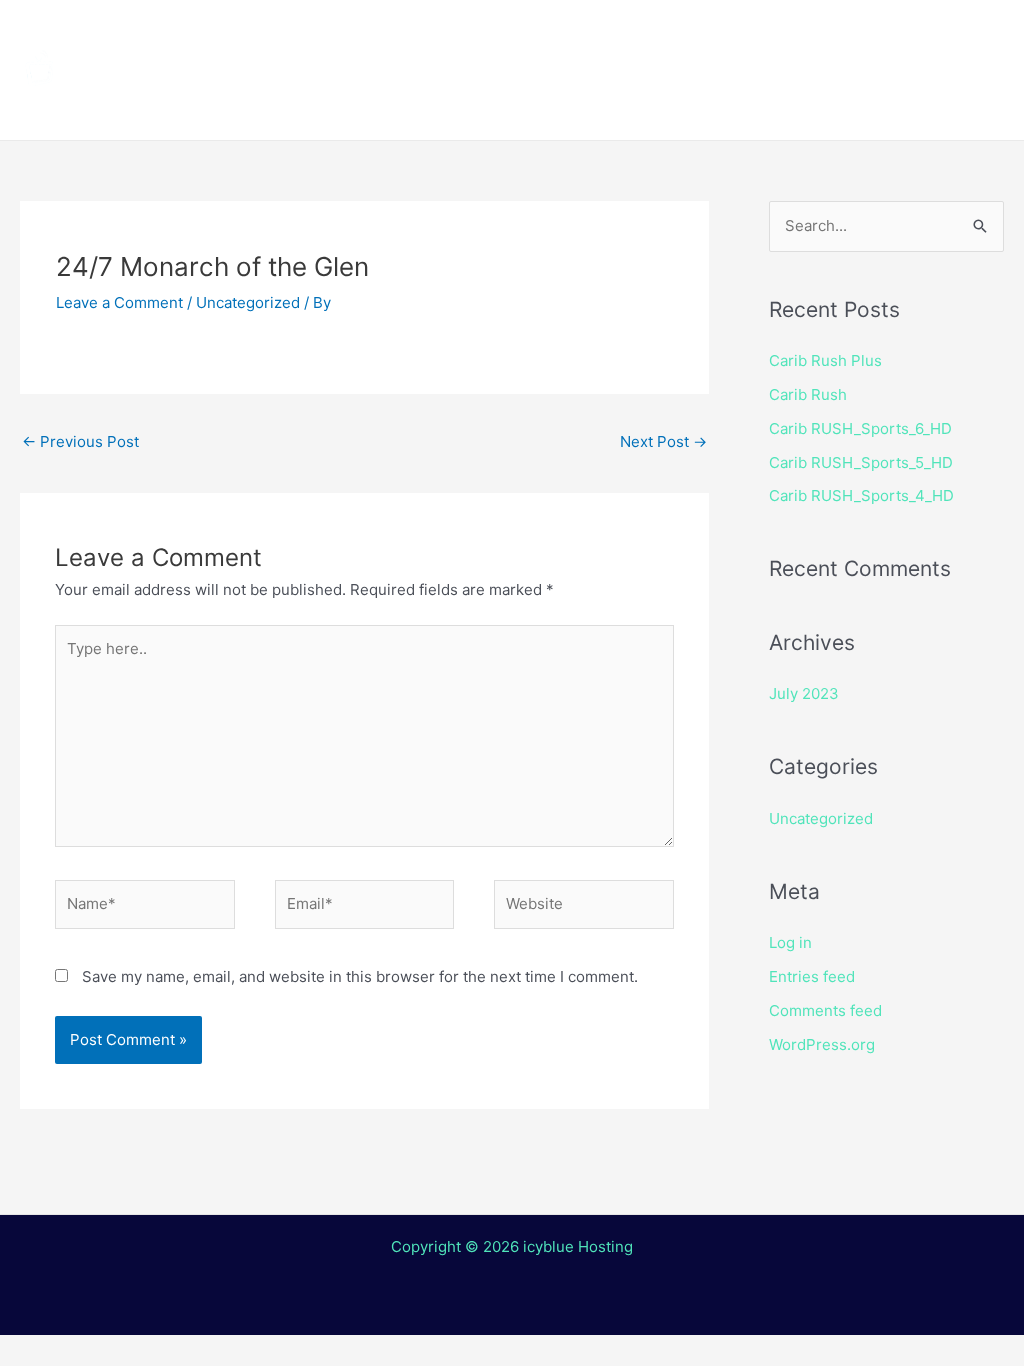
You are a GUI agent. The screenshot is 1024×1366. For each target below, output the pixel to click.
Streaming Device (792, 35)
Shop (932, 35)
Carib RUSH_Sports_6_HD (860, 428)
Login (745, 105)
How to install (611, 35)
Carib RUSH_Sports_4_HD (861, 495)
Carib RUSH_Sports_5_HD (861, 462)
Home (360, 35)
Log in (790, 942)
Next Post (663, 441)
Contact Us (634, 105)
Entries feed (812, 976)
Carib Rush (808, 394)
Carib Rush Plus (825, 360)
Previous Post (80, 441)
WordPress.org (822, 1044)
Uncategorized (248, 302)
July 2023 (804, 693)
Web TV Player (875, 105)
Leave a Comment (119, 302)
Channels (467, 35)
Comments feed (825, 1010)
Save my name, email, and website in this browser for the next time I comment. (360, 976)
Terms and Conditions (431, 105)
